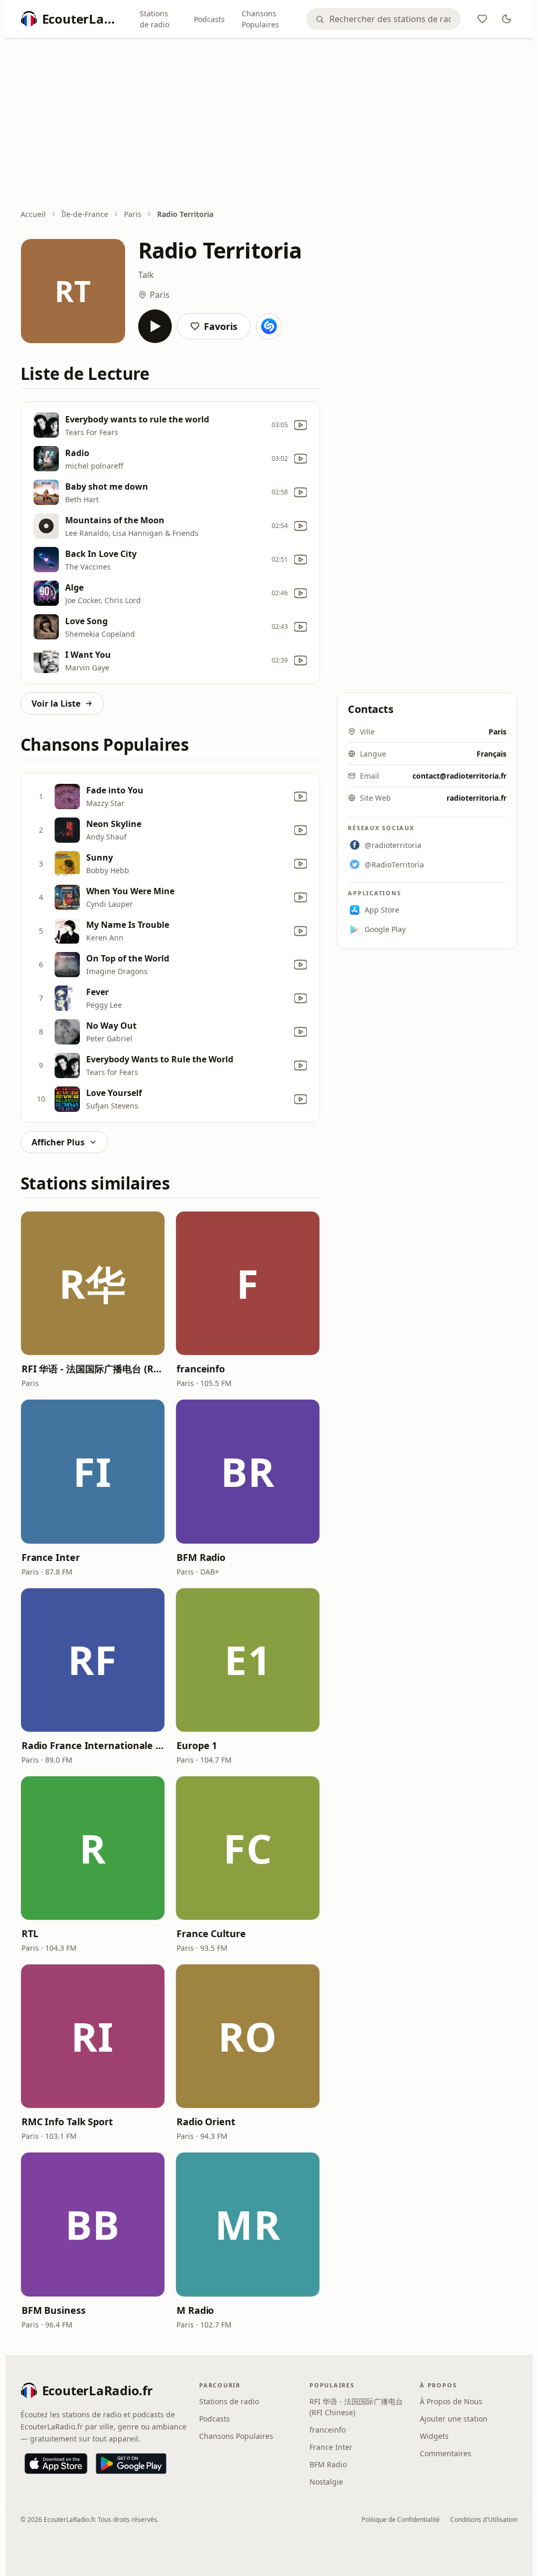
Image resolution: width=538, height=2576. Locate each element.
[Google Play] (131, 2464)
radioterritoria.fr (477, 798)
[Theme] (506, 19)
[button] (93, 1283)
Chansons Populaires (260, 19)
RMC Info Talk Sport (67, 2122)
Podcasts (209, 19)
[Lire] (155, 326)
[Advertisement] (269, 125)
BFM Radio (201, 1557)
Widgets (434, 2436)
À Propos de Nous (451, 2401)
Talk (146, 275)
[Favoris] (482, 19)
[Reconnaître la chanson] (269, 326)
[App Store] (56, 2464)
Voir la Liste (56, 704)
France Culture (211, 1933)
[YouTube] (301, 425)
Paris (133, 214)
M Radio (195, 2310)
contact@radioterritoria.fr (459, 776)
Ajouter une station (454, 2419)
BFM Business (54, 2310)
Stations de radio (154, 19)
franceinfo (201, 1369)
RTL (30, 1933)
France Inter (51, 1557)
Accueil (33, 214)
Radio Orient (206, 2122)
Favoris (221, 326)
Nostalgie (326, 2482)
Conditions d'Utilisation (484, 2520)
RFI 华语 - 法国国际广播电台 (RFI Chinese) (93, 1369)
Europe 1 (197, 1745)
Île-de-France (85, 214)
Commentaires (446, 2453)
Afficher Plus (58, 1142)
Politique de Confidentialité (401, 2520)
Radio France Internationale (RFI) (93, 1745)
